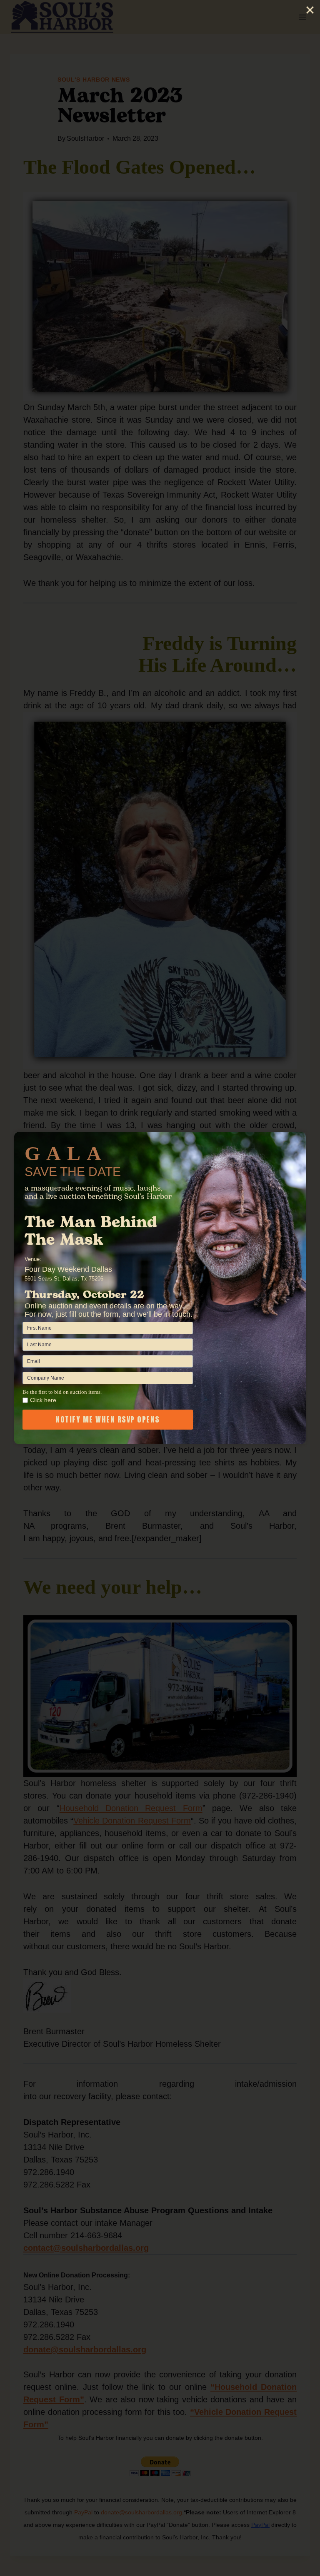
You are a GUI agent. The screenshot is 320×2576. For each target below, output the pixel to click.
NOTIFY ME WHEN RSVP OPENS (108, 1419)
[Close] (310, 10)
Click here (43, 1400)
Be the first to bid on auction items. (62, 1392)
